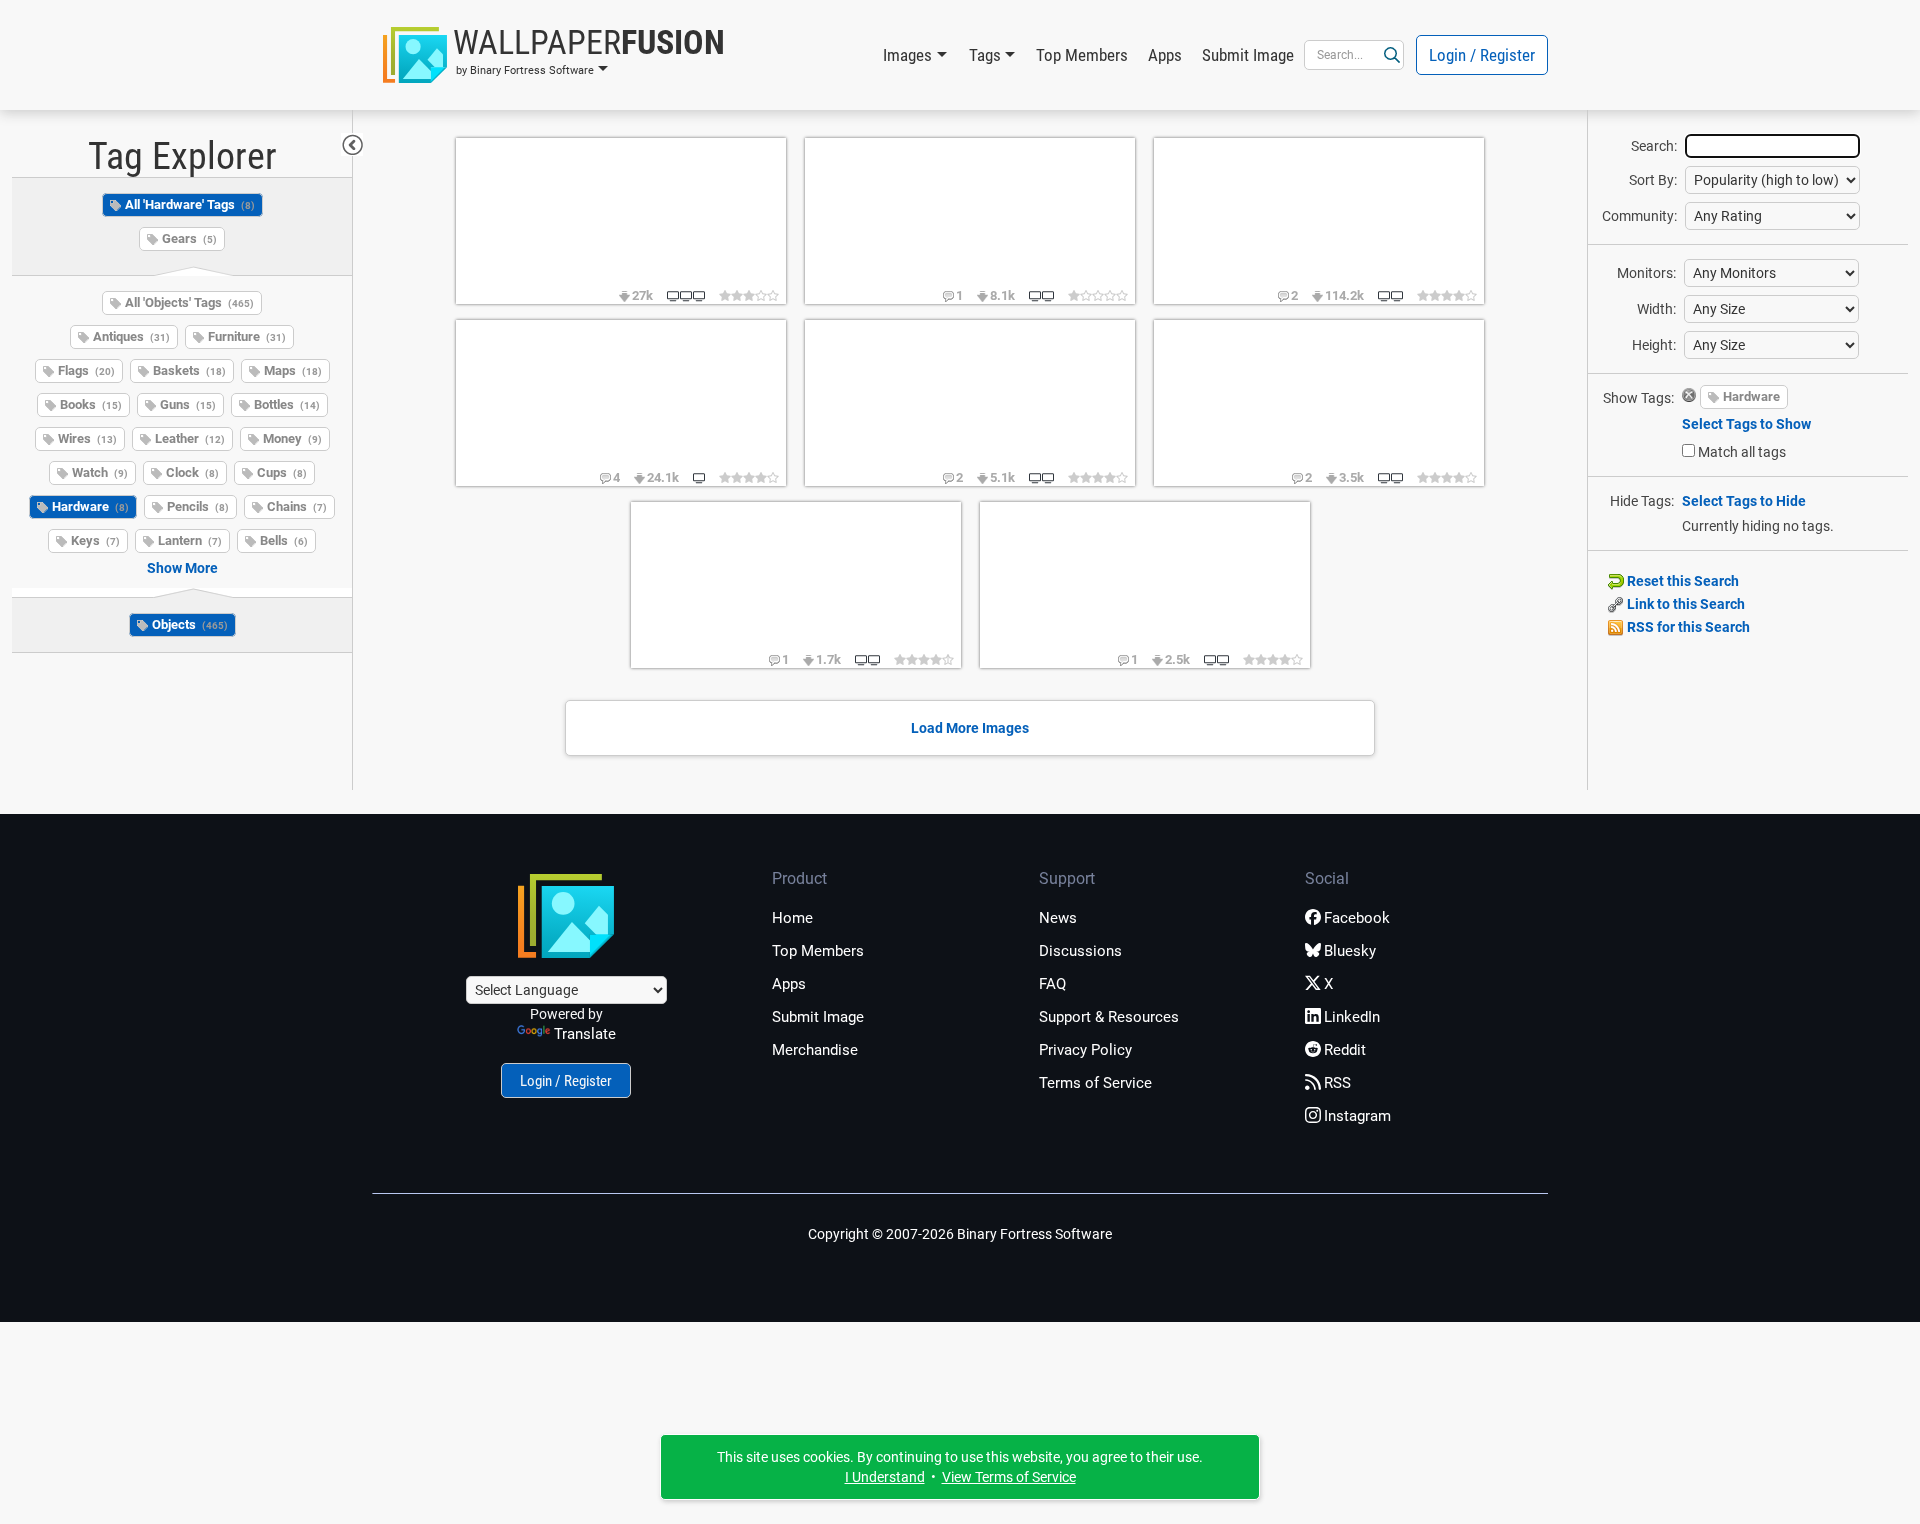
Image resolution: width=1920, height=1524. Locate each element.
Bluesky (1350, 951)
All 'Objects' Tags (189, 302)
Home (792, 918)
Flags (86, 370)
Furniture (247, 336)
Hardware (90, 506)
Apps (1165, 55)
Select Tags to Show (1746, 424)
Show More (182, 568)
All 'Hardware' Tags (190, 204)
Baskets (189, 370)
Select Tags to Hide (1744, 501)
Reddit (1345, 1050)
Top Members (1082, 55)
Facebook (1357, 918)
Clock (192, 472)
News (1058, 918)
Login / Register (1482, 55)
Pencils (198, 506)
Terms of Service (1095, 1083)
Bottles (287, 404)
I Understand (885, 1477)
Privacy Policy (1085, 1050)
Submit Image (1248, 55)
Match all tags (1742, 452)
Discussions (1080, 951)
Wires (87, 438)
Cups (282, 472)
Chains (297, 506)
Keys (95, 540)
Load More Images (970, 728)
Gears (189, 238)
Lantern (190, 540)
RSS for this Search (1687, 627)
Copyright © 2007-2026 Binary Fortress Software (960, 1234)
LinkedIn (1352, 1017)
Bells (284, 540)
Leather (190, 438)
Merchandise (815, 1050)
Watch (100, 472)
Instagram (1357, 1116)
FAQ (1052, 984)
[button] (554, 55)
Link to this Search (1684, 604)
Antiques (131, 336)
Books (91, 404)
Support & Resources (1109, 1017)
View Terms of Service (1009, 1477)
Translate (585, 1034)
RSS (1337, 1083)
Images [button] (907, 55)
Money (292, 438)
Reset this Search (1681, 581)
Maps (293, 370)
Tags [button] (985, 55)
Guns (188, 404)
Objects (190, 624)
